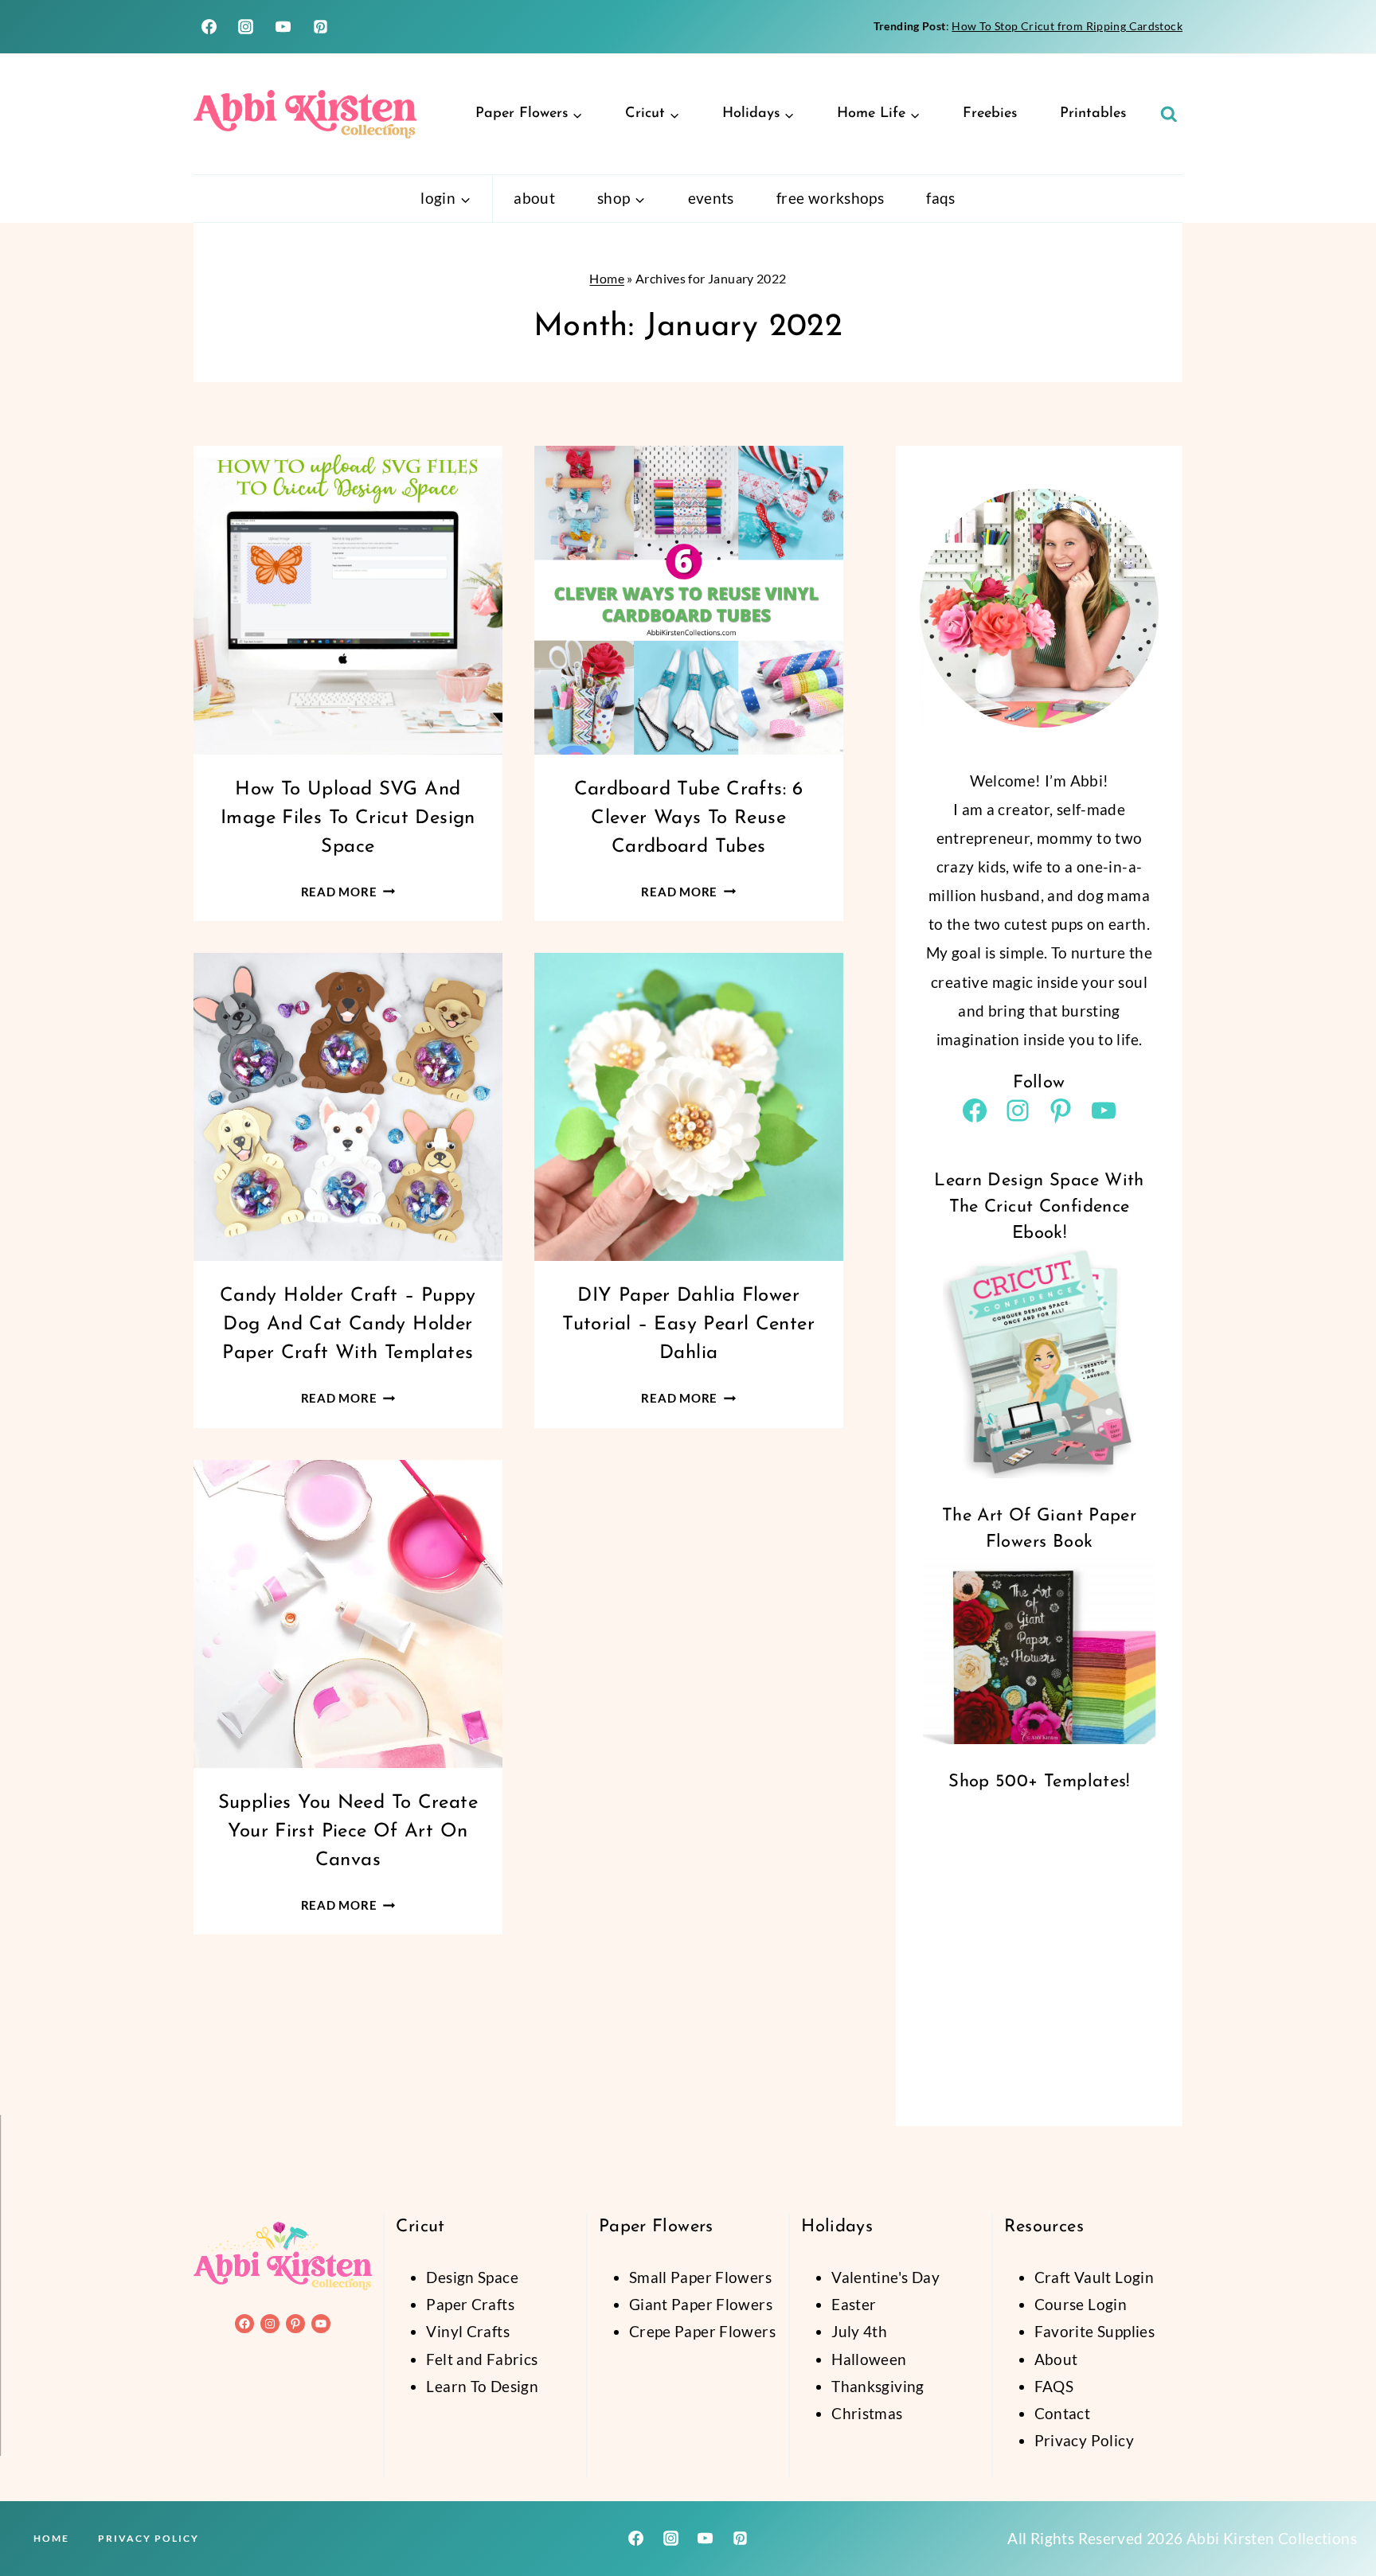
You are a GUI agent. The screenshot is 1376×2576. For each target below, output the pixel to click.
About (534, 198)
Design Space (472, 2277)
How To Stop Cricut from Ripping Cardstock (1067, 26)
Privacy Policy (1084, 2440)
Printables (1093, 114)
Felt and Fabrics (482, 2359)
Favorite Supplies (1095, 2331)
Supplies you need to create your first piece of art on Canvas (348, 1832)
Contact (1063, 2413)
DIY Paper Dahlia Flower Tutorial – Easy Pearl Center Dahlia (688, 1325)
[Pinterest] (321, 27)
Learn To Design (482, 2386)
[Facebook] (209, 27)
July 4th (859, 2331)
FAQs (941, 198)
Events (711, 198)
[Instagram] (246, 27)
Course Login (1081, 2304)
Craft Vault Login (1094, 2277)
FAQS (1054, 2386)
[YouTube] (283, 27)
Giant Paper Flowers (701, 2304)
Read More (348, 892)
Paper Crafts (470, 2304)
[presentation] (348, 600)
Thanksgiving (878, 2386)
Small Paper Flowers (700, 2277)
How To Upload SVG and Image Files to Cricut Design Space (348, 818)
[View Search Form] (1169, 115)
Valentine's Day (885, 2277)
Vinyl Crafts (468, 2331)
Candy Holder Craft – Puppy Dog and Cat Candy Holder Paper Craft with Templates (348, 1325)
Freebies (990, 114)
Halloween (869, 2359)
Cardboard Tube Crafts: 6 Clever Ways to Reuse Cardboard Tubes (689, 818)
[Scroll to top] (1337, 2513)
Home (607, 278)
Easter (854, 2304)
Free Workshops (830, 198)
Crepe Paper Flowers (702, 2331)
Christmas (867, 2413)
